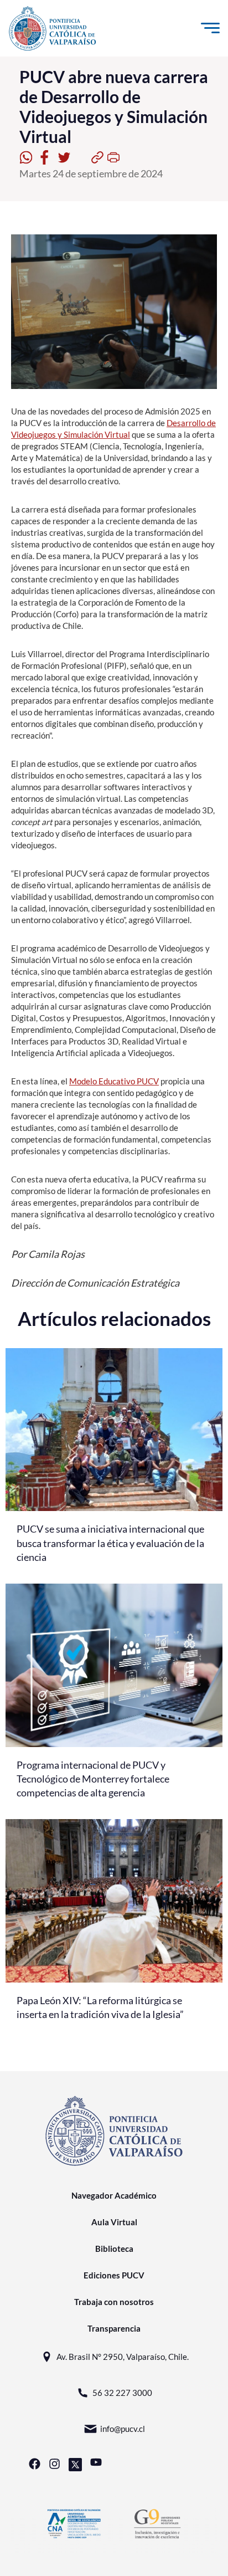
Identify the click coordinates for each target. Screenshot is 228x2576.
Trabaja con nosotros (114, 2302)
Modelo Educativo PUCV (114, 1081)
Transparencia (114, 2328)
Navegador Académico (114, 2195)
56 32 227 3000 (122, 2393)
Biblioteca (114, 2249)
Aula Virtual (114, 2222)
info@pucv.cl (123, 2429)
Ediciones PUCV (114, 2275)
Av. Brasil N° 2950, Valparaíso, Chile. (123, 2357)
